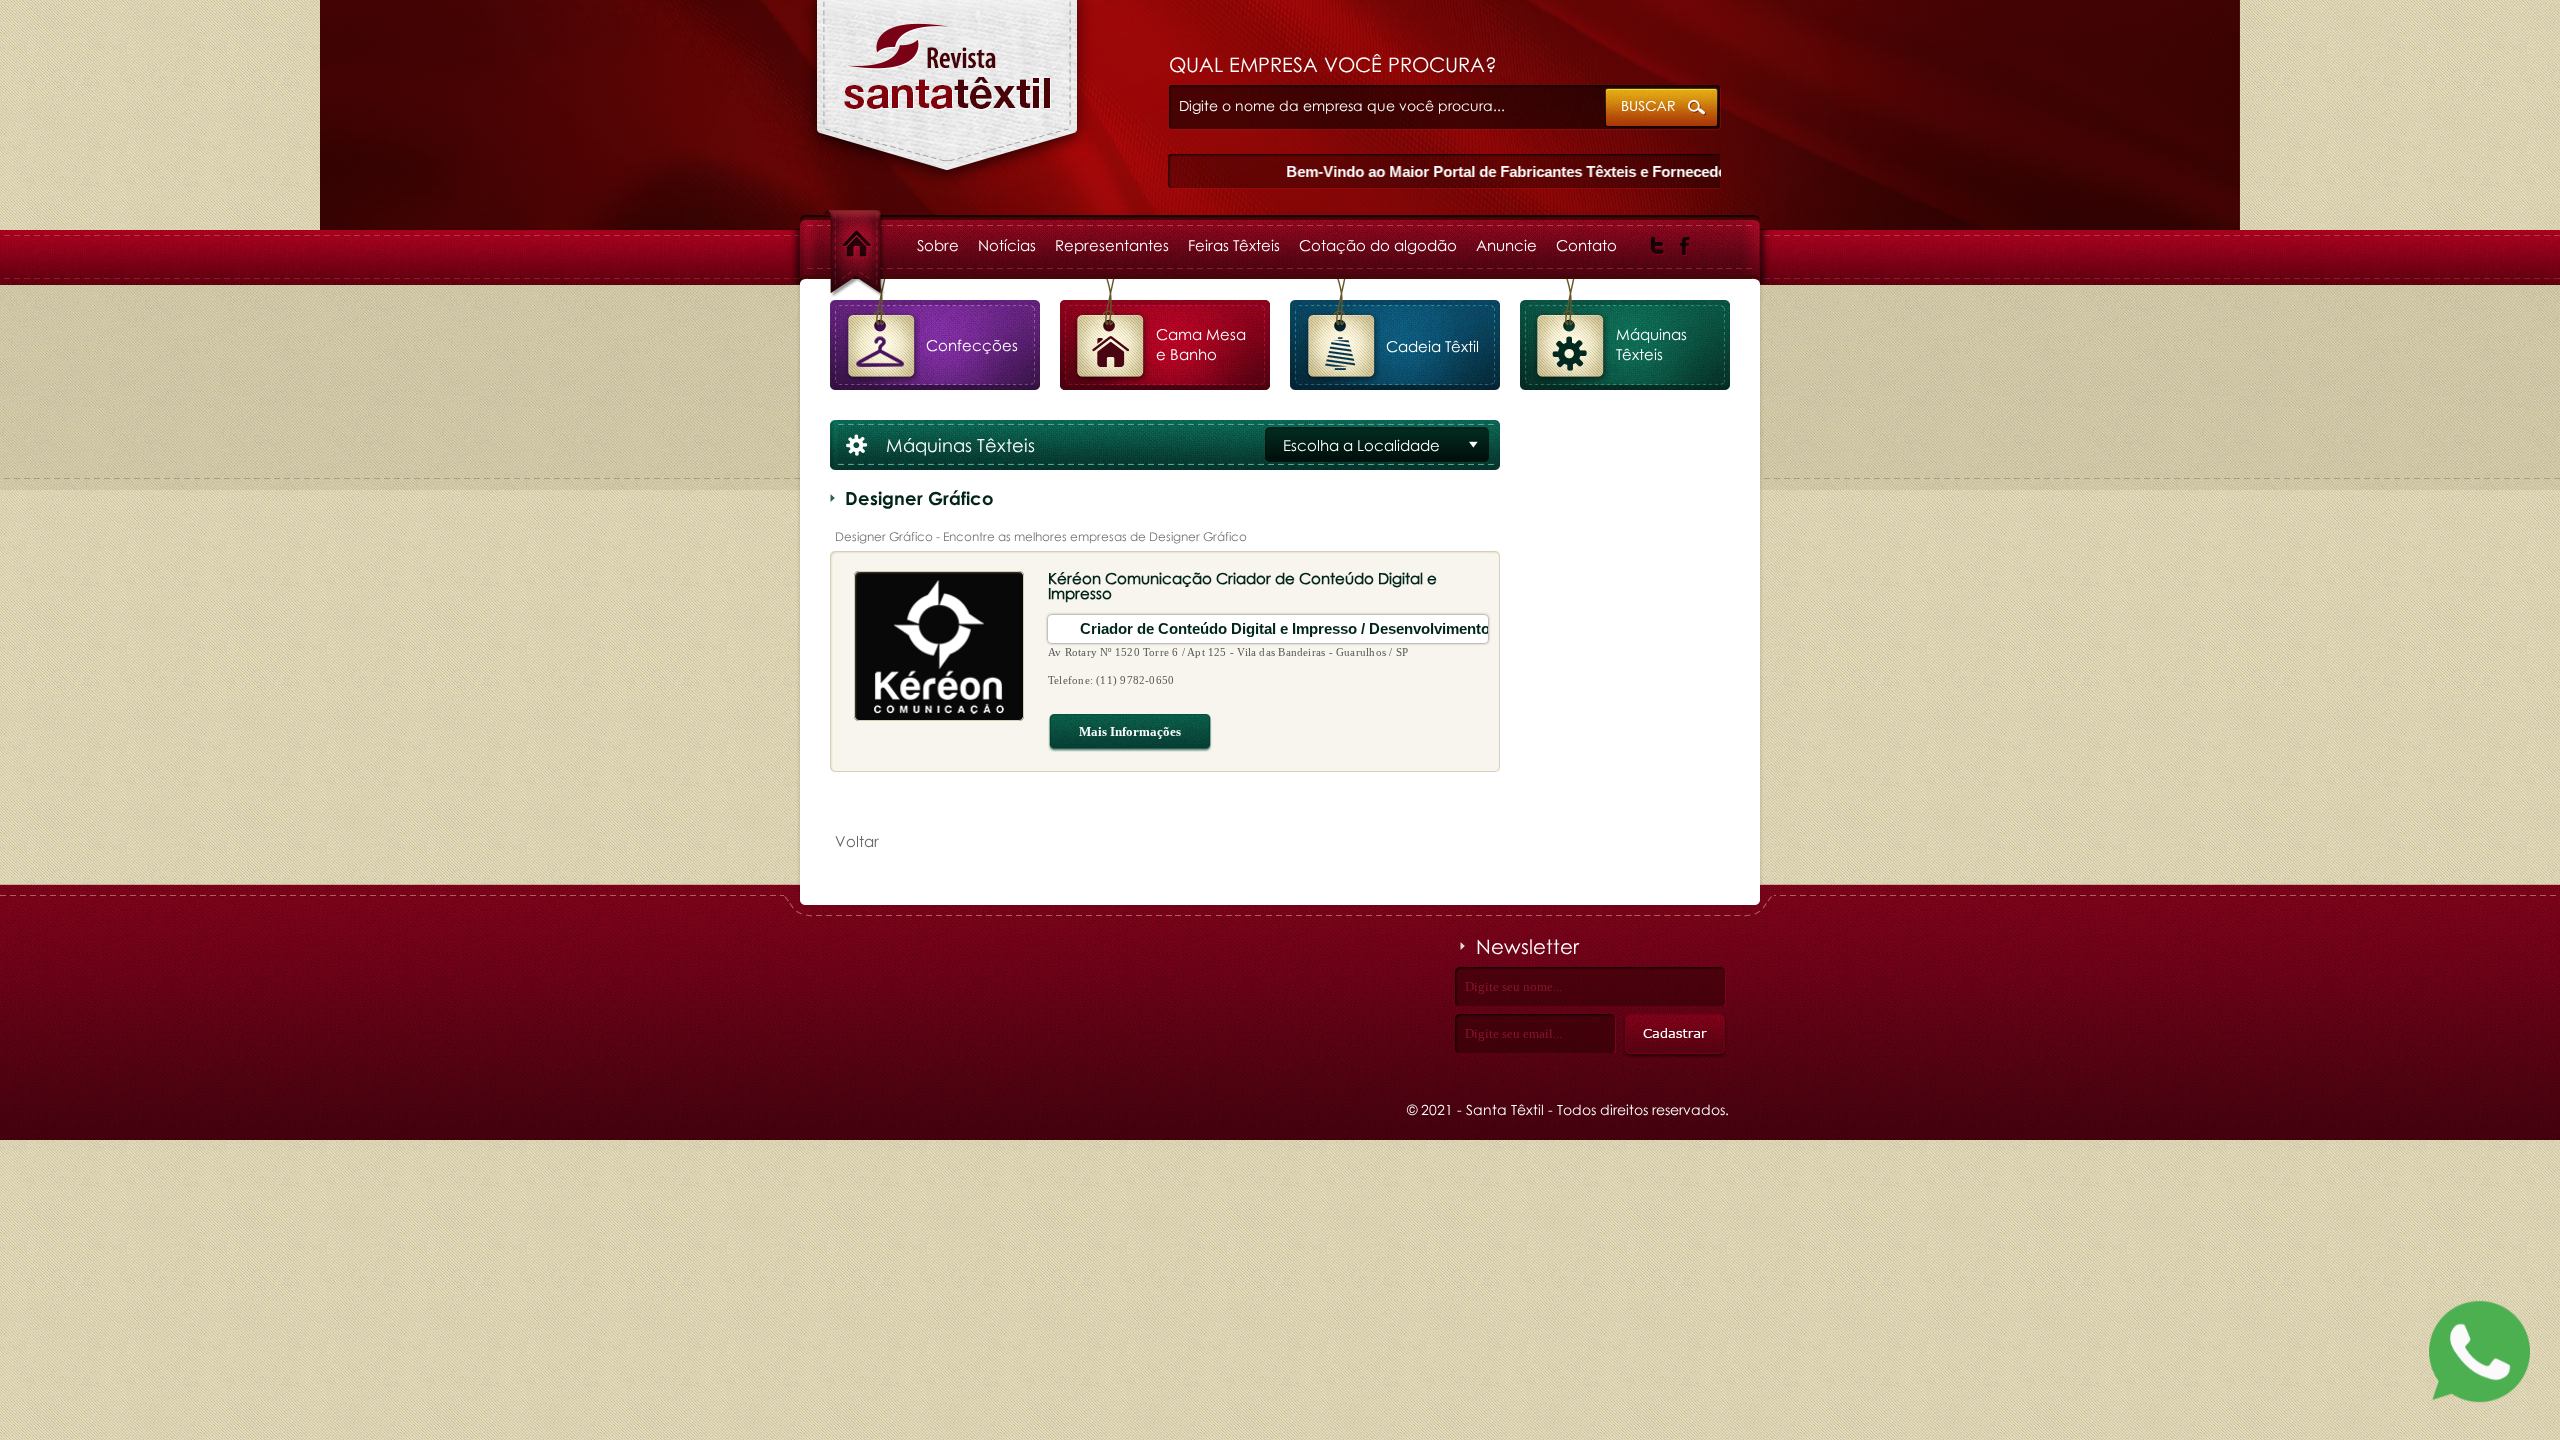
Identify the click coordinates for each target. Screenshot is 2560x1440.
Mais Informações (1130, 731)
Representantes (1112, 245)
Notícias (1007, 245)
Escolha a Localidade (1361, 445)
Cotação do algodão (1378, 245)
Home (874, 245)
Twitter (1657, 246)
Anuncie (1506, 245)
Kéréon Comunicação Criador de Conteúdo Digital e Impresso (1242, 585)
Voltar (857, 841)
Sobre (938, 245)
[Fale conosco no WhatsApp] (2479, 1355)
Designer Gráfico (947, 96)
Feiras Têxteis (1234, 245)
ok (1662, 108)
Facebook (1685, 246)
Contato (1586, 245)
